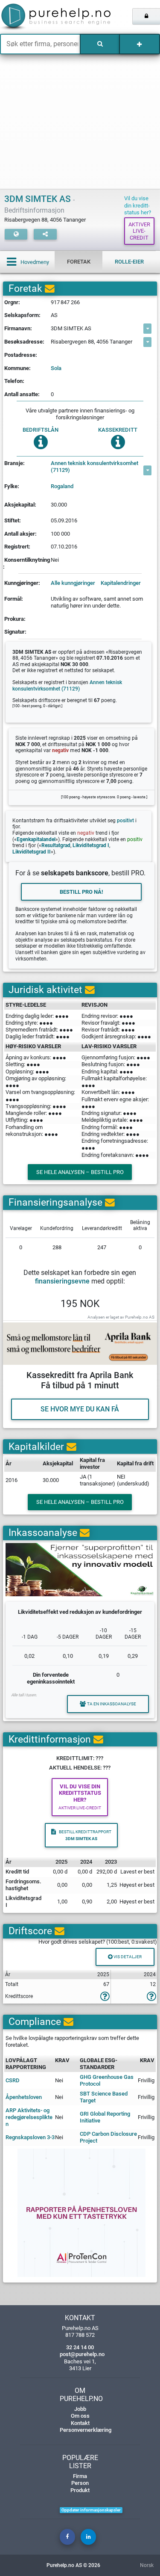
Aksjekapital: (20, 505)
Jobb (80, 2409)
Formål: (14, 599)
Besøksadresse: (24, 342)
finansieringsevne (62, 1281)
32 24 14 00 (80, 2347)
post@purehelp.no (82, 2354)
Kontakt (80, 2423)
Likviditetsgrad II (32, 852)
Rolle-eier (129, 262)
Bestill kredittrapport (85, 1835)
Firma (80, 2476)
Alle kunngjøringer (73, 583)
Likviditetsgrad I (91, 845)
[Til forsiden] (33, 17)
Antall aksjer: (20, 534)
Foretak (79, 262)
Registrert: (17, 547)
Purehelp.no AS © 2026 (73, 2565)
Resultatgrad (56, 845)
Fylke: (12, 486)
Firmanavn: (18, 328)
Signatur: (15, 632)
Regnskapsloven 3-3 (30, 2137)
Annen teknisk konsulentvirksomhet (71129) (95, 467)
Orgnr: (12, 302)
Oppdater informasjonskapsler (91, 2510)
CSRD (13, 2080)
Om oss (80, 2416)
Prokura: (15, 619)
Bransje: (15, 463)
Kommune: (17, 368)
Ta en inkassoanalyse (112, 1704)
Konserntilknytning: (27, 563)
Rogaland (62, 486)
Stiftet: (13, 520)
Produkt (80, 2490)
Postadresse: (21, 355)
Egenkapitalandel (36, 839)
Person (80, 2483)
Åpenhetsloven (24, 2097)
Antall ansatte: (22, 394)
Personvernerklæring (86, 2430)
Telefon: (14, 381)
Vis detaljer (127, 1957)
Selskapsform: (22, 315)
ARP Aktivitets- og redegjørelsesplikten (29, 2117)
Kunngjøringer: (22, 583)
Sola (56, 368)
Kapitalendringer (121, 583)
